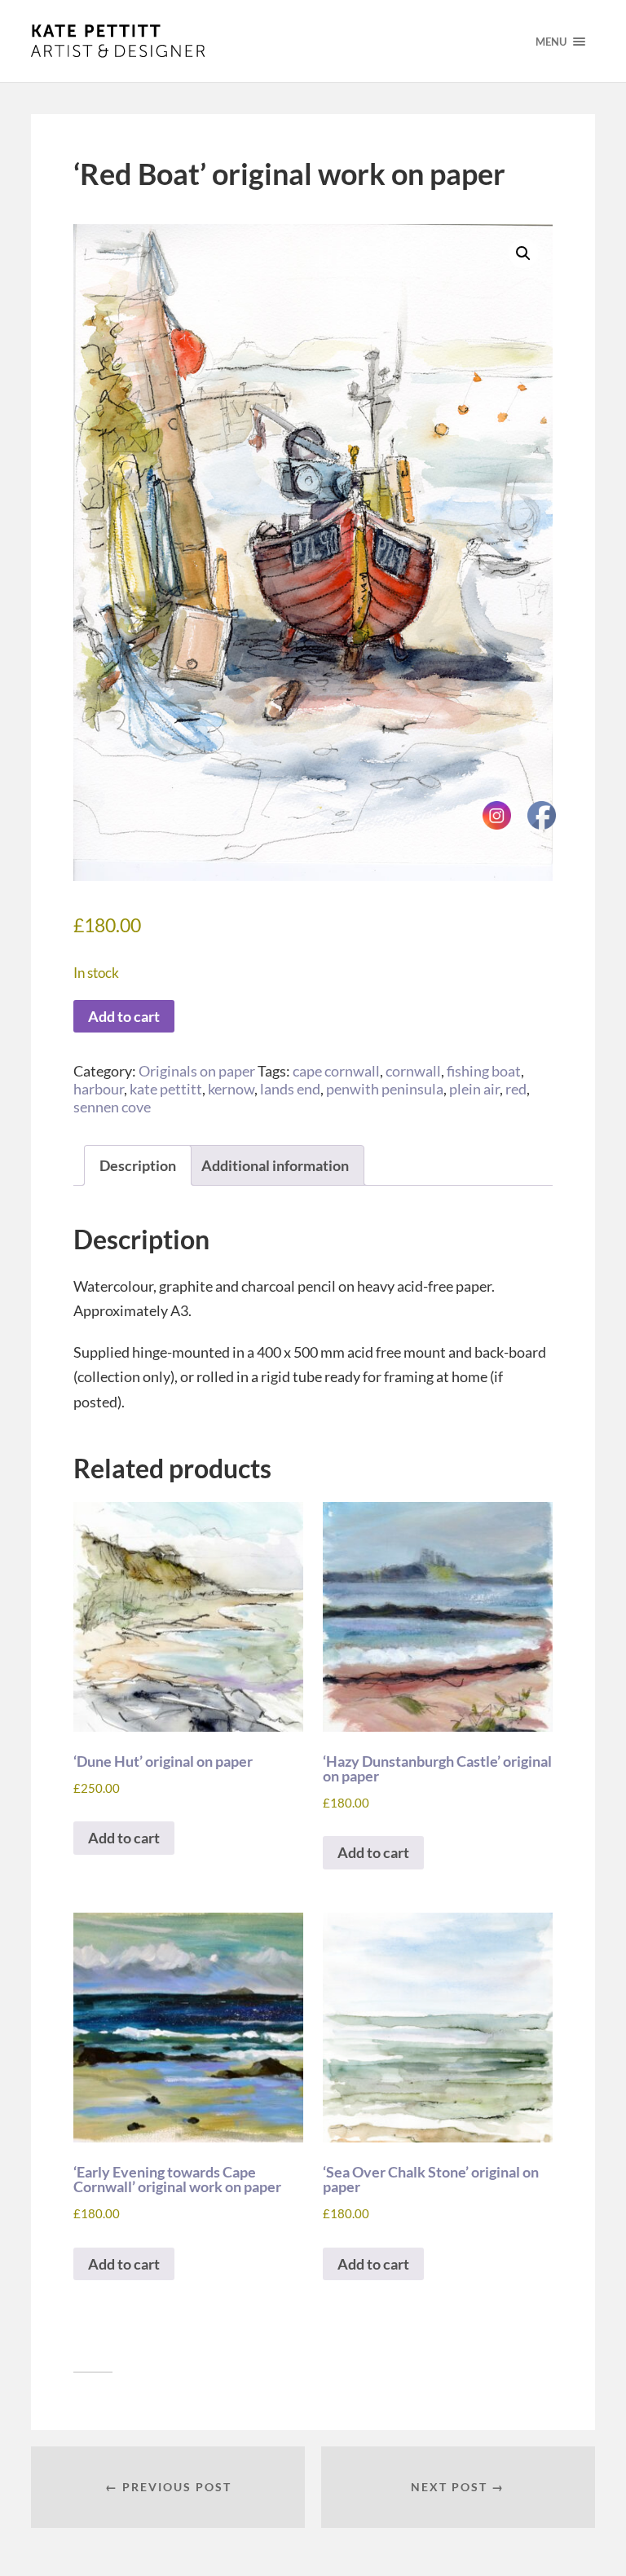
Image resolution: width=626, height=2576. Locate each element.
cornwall (413, 1071)
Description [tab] (138, 1165)
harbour (99, 1089)
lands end (290, 1089)
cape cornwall (336, 1071)
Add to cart (124, 1016)
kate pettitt (166, 1089)
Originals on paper (197, 1071)
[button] (523, 253)
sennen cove (112, 1107)
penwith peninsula (385, 1089)
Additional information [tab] (275, 1165)
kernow (231, 1089)
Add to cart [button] (124, 1838)
